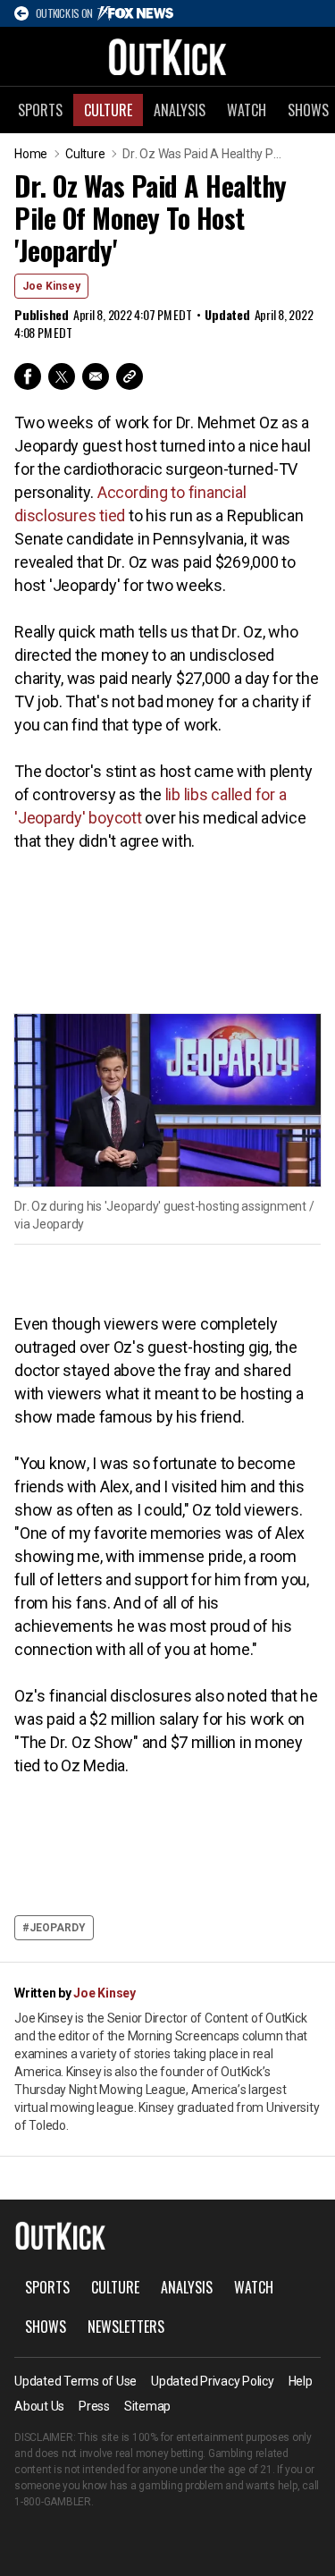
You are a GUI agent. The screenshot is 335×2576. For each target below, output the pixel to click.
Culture (108, 110)
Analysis (180, 110)
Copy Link (130, 376)
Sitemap (147, 2406)
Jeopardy (58, 1928)
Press (94, 2406)
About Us (39, 2406)
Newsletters (126, 2327)
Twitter (62, 376)
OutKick (168, 56)
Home (31, 154)
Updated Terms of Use (75, 2381)
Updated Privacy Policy (213, 2381)
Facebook (28, 376)
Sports (40, 110)
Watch (247, 110)
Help (301, 2381)
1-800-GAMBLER (53, 2502)
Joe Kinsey (51, 286)
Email (96, 376)
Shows (46, 2327)
